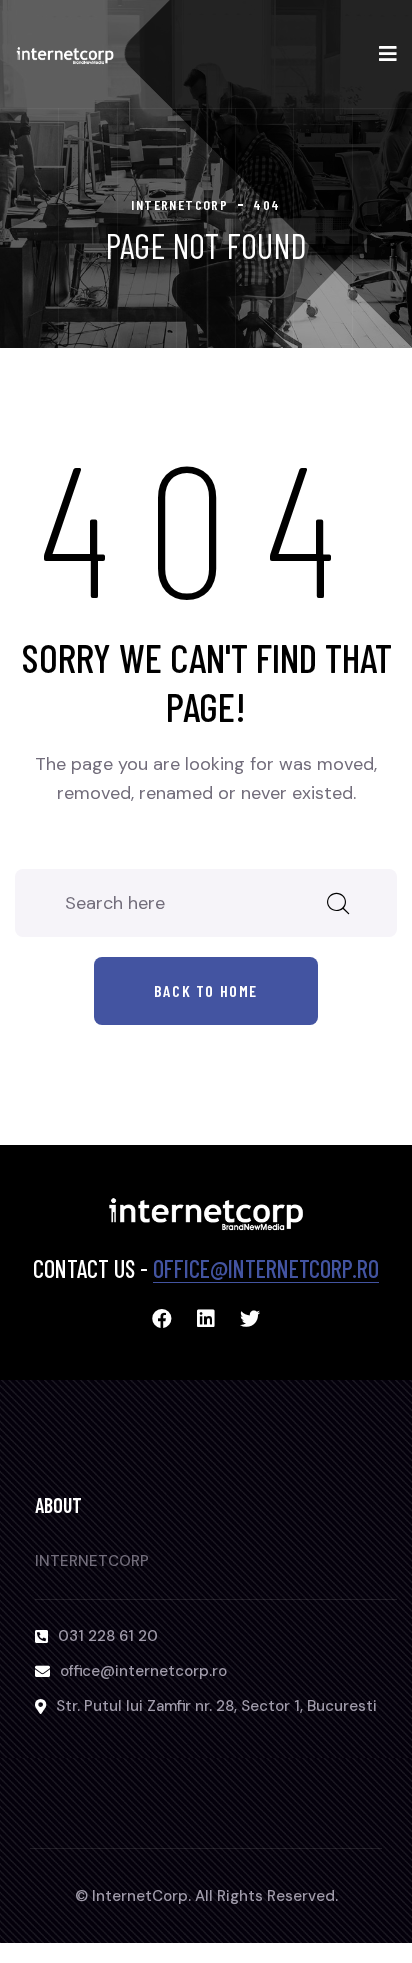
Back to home (206, 990)
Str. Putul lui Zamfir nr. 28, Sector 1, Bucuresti (216, 1706)
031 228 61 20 (108, 1636)
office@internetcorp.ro (266, 1268)
